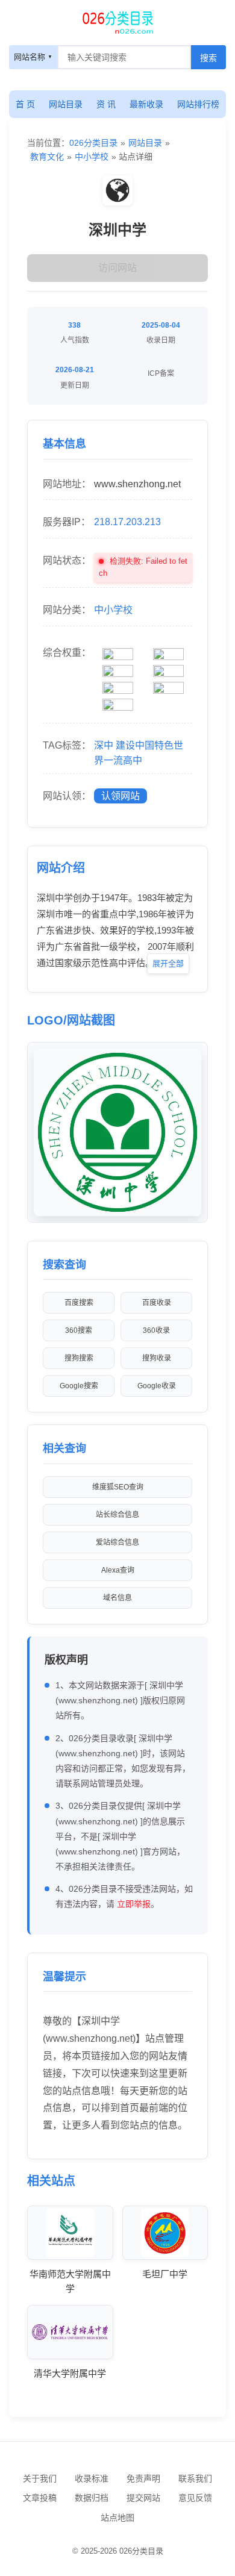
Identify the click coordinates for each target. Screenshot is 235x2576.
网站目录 (66, 104)
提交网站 (143, 2498)
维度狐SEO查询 (118, 1487)
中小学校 (92, 157)
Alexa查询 (118, 1570)
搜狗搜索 (79, 1358)
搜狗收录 (157, 1358)
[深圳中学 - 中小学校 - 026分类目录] (117, 21)
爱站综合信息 (117, 1542)
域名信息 (117, 1598)
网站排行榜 (198, 104)
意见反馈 (195, 2498)
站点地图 (117, 2518)
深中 (104, 745)
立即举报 (134, 1904)
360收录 (156, 1330)
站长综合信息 (117, 1515)
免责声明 (143, 2478)
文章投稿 (40, 2498)
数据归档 (92, 2498)
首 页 (25, 104)
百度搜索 (79, 1303)
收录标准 (92, 2478)
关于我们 (40, 2478)
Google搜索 (79, 1386)
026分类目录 (93, 143)
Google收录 (157, 1386)
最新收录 (146, 104)
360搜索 (79, 1330)
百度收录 (157, 1303)
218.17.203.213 (127, 522)
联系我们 (195, 2478)
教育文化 (47, 157)
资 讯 (106, 104)
